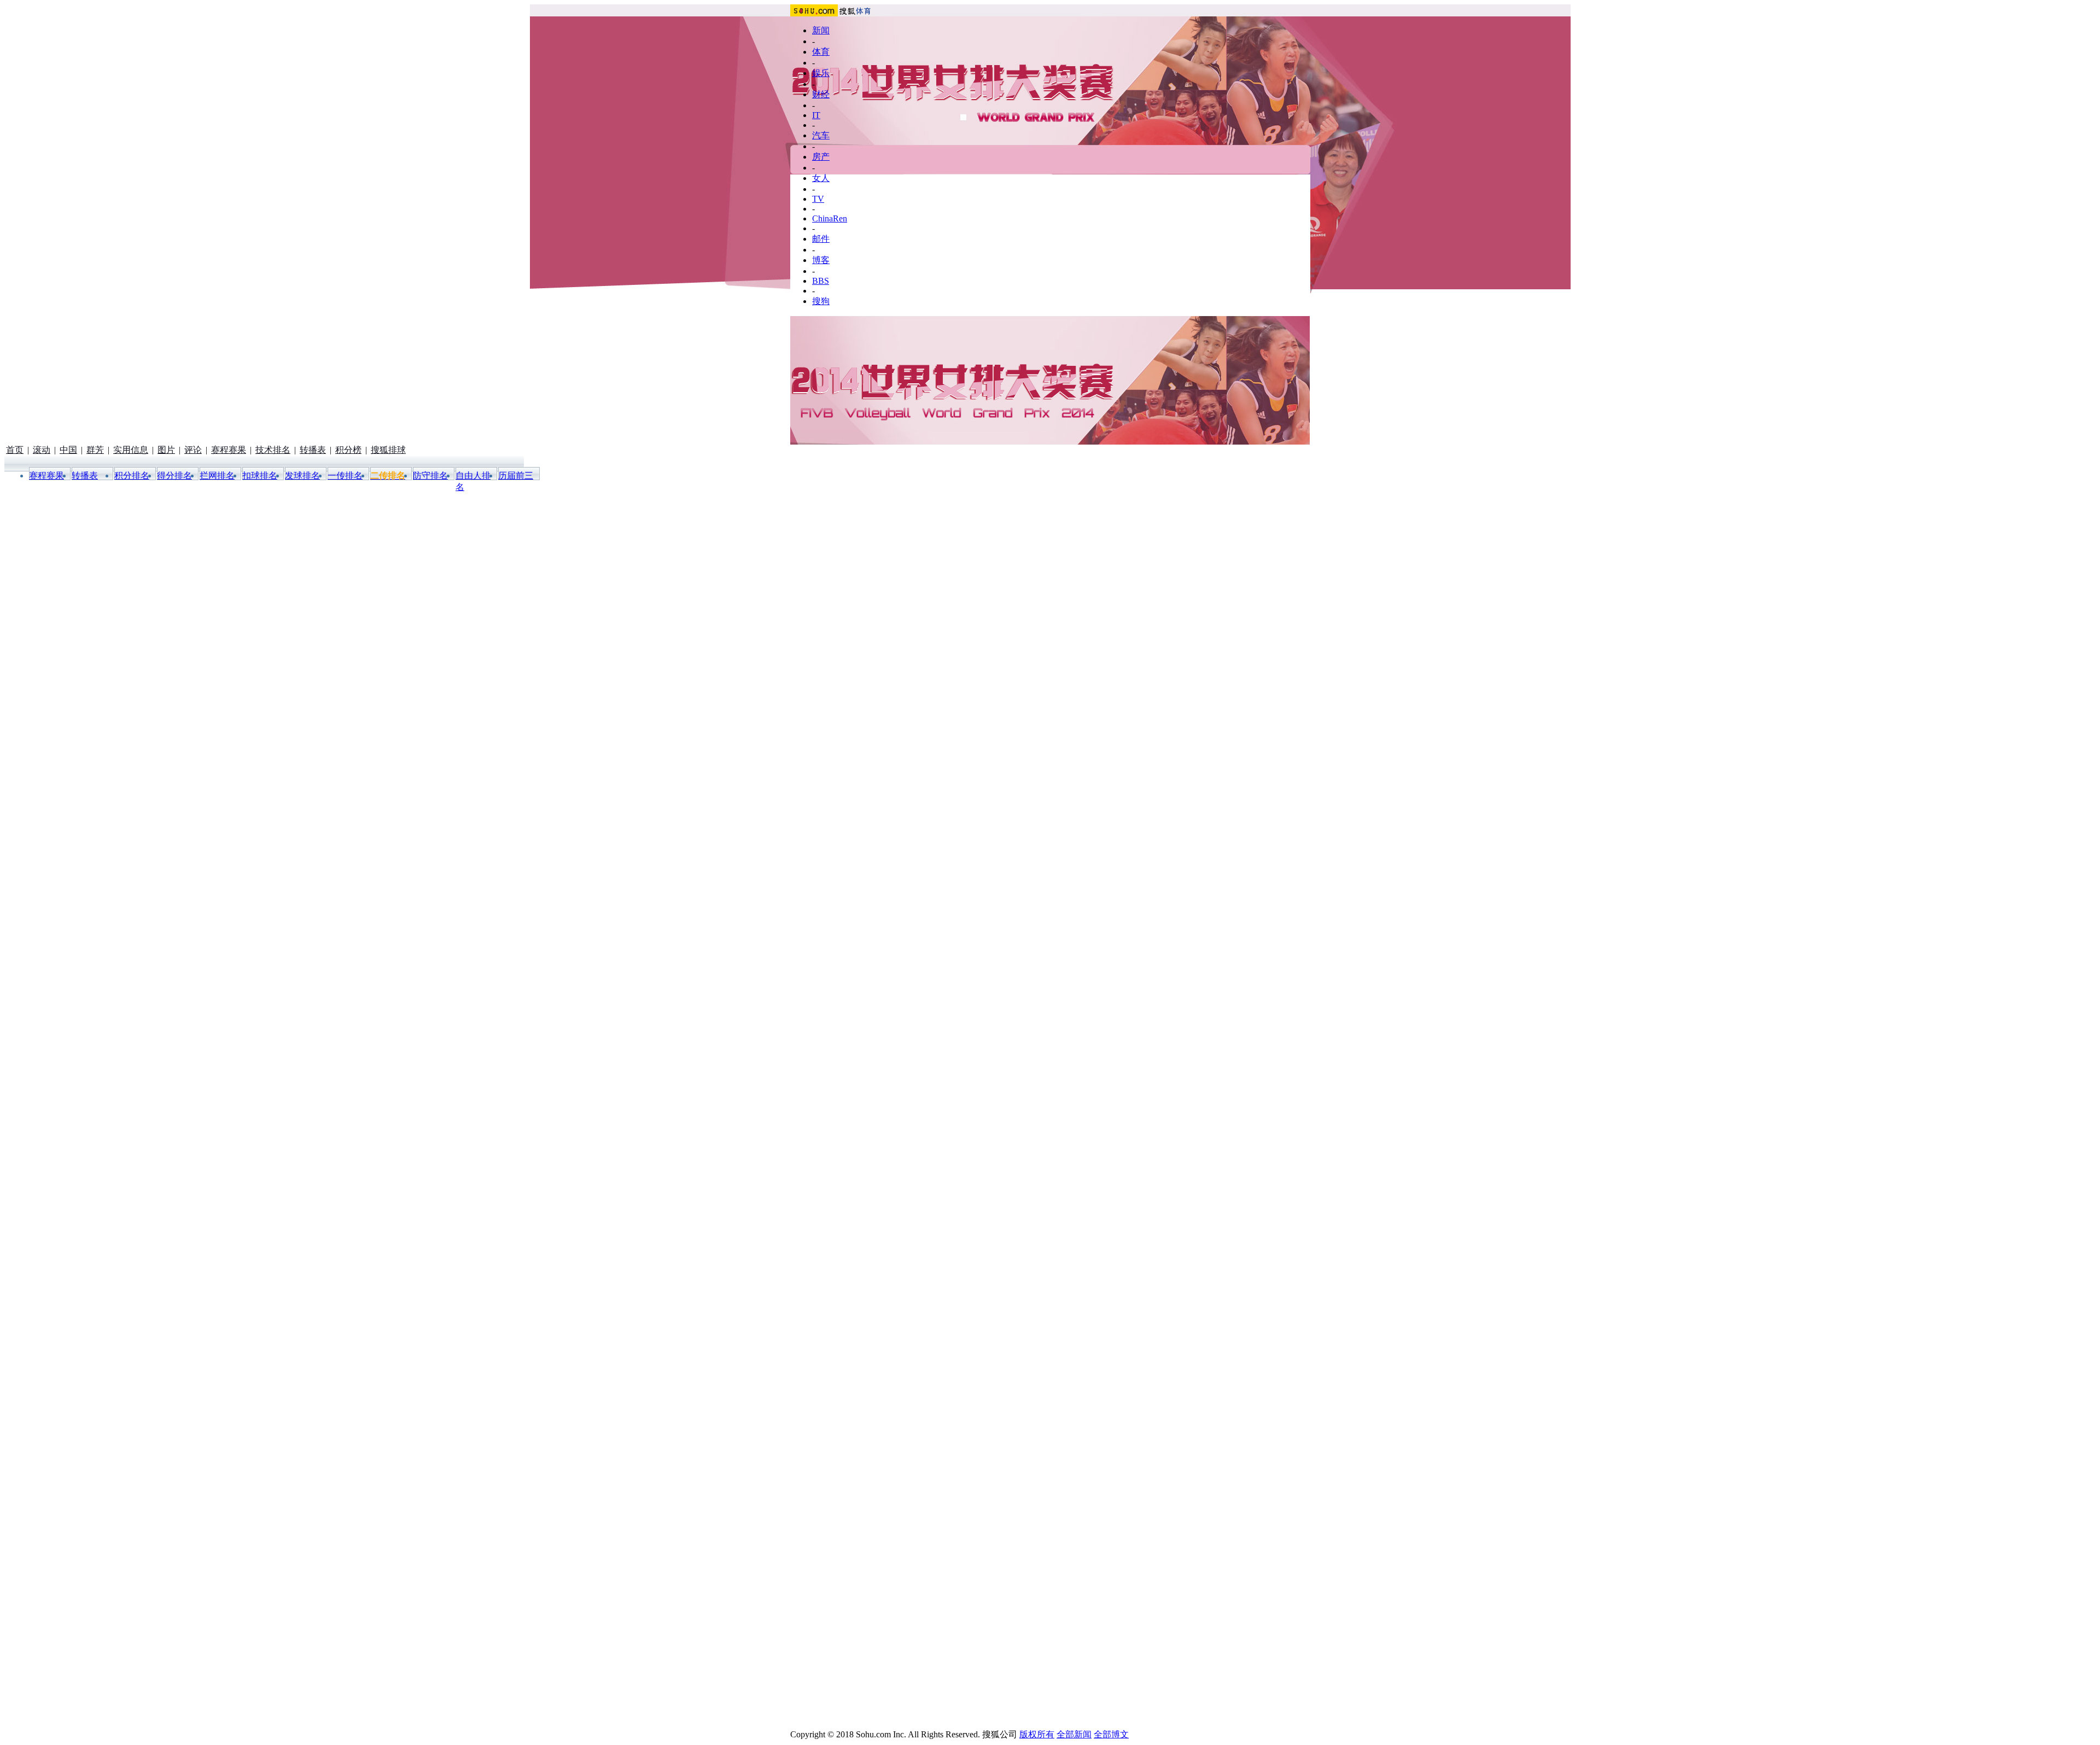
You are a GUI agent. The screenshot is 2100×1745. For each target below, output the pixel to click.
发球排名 (302, 475)
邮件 (821, 239)
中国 (68, 450)
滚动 (42, 450)
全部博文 (1111, 1734)
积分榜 (348, 450)
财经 (821, 94)
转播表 (313, 450)
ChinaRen (830, 218)
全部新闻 (1074, 1734)
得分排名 (174, 475)
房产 (821, 157)
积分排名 (132, 475)
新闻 (821, 30)
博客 (821, 260)
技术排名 (273, 450)
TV (818, 199)
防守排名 (430, 475)
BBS (821, 281)
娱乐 (821, 73)
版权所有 (1037, 1734)
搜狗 (821, 301)
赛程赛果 (229, 450)
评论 (193, 450)
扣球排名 (260, 475)
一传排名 (345, 475)
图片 (166, 450)
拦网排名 (217, 475)
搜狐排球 (388, 450)
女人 (821, 178)
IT (816, 115)
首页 (15, 450)
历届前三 (516, 475)
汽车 (821, 135)
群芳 (95, 450)
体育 (821, 52)
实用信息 (131, 450)
